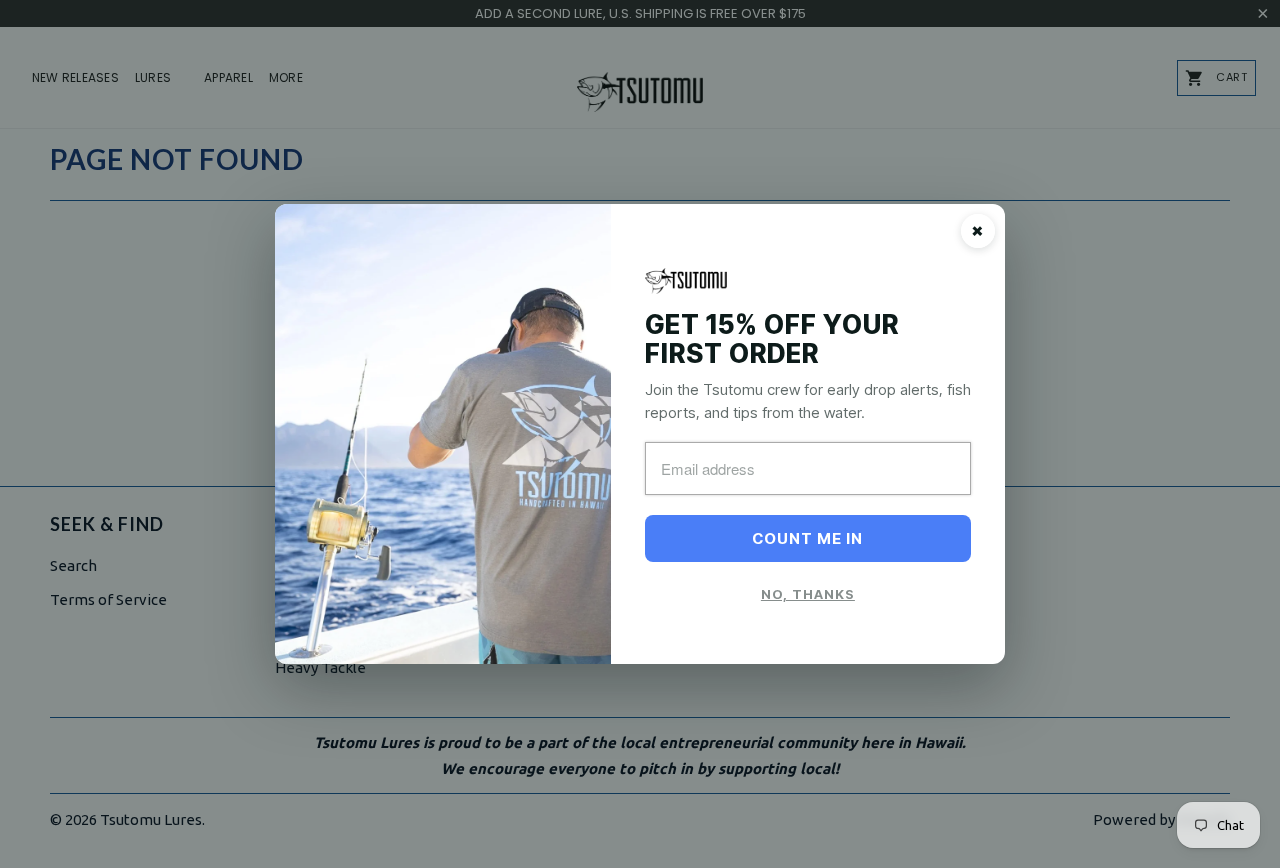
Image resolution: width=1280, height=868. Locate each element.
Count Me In (807, 538)
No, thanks (808, 594)
